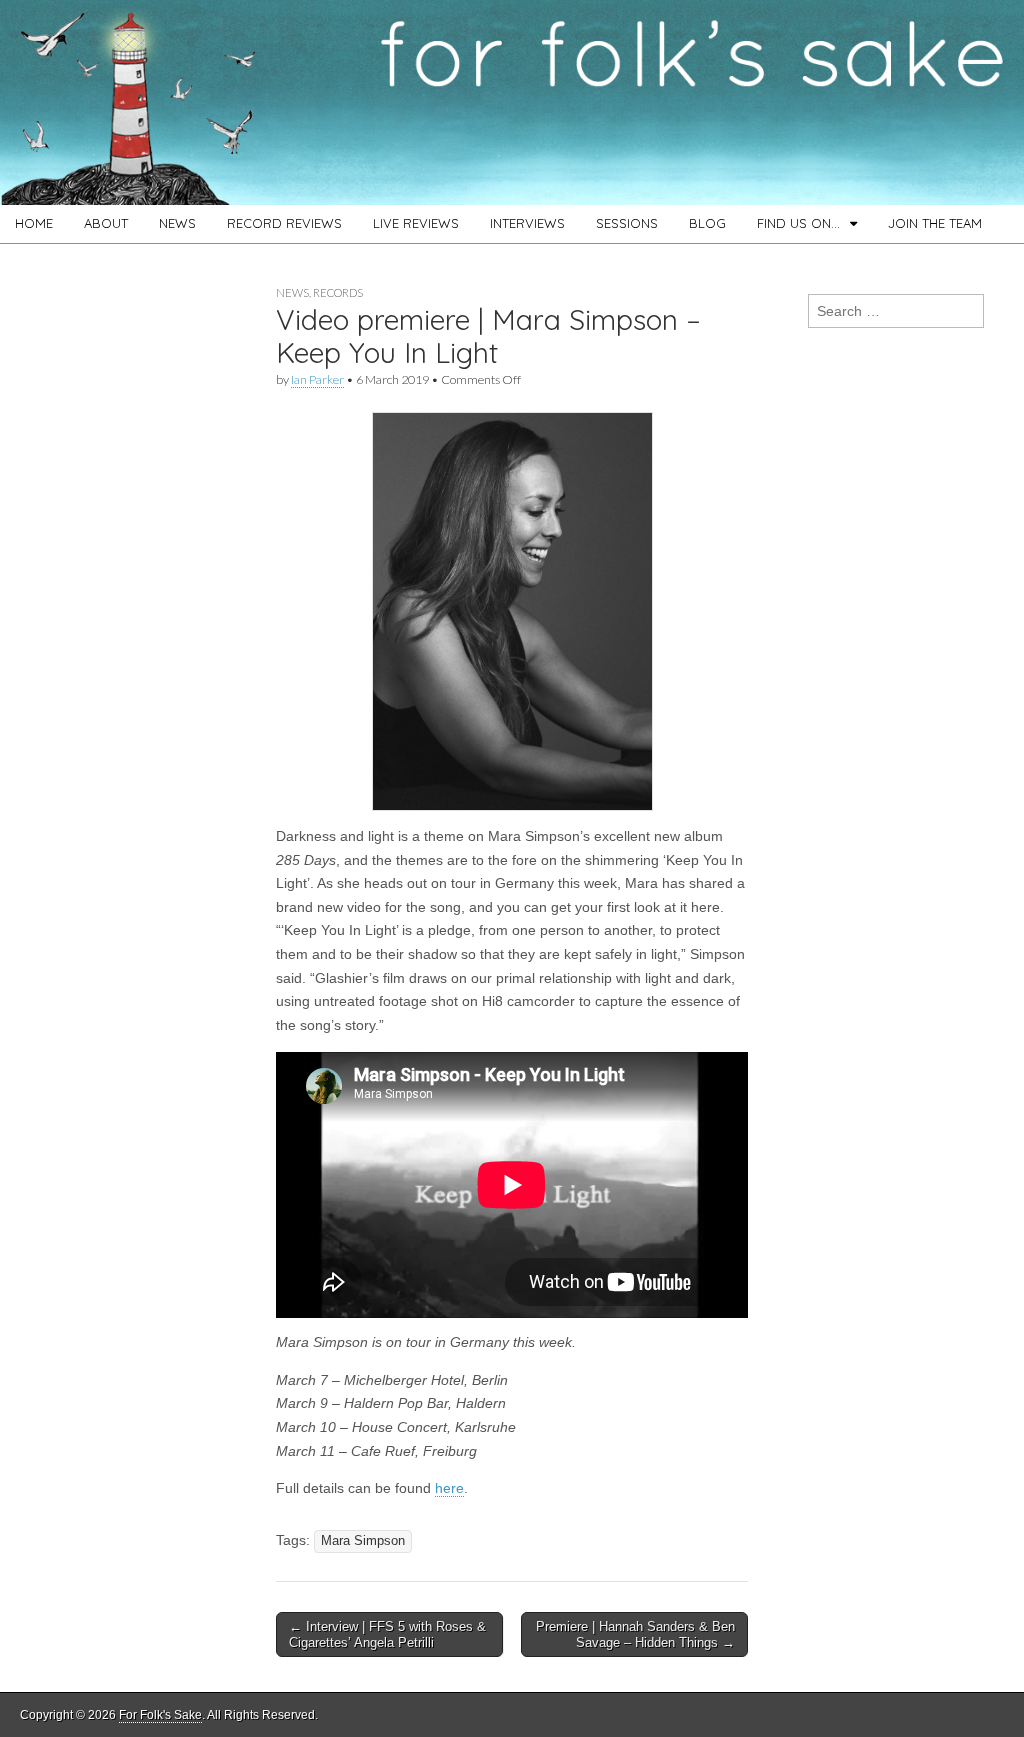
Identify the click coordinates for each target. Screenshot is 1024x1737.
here (449, 1488)
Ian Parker (317, 379)
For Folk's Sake (160, 1715)
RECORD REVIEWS (284, 223)
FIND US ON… (798, 223)
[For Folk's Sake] (512, 102)
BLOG (707, 223)
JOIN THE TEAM (935, 223)
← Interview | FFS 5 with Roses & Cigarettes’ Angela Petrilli (387, 1634)
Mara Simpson (363, 1541)
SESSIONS (627, 223)
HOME (34, 223)
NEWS (177, 223)
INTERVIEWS (527, 223)
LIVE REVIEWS (416, 223)
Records (338, 292)
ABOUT (106, 223)
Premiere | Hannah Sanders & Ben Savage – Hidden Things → (635, 1634)
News (292, 292)
